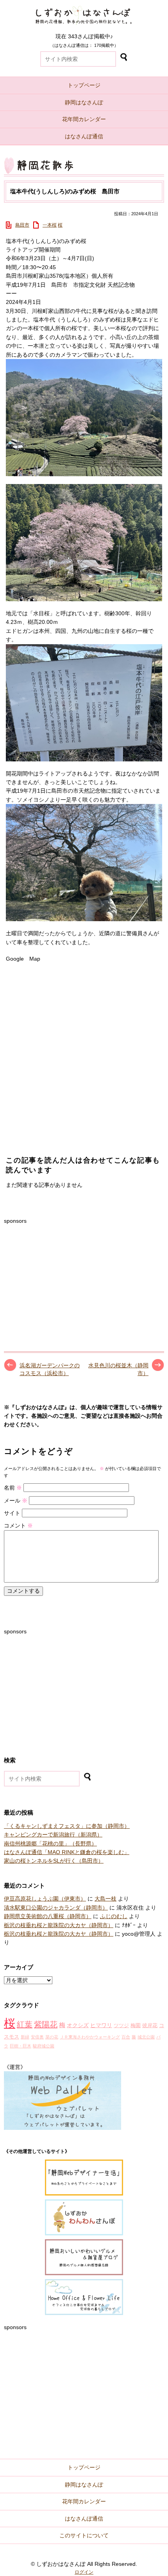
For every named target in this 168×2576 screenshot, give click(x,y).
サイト (12, 1513)
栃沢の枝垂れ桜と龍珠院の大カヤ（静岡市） (59, 1925)
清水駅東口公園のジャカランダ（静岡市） (56, 1908)
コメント (18, 1526)
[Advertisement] (63, 1274)
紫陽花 (46, 2024)
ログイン (84, 2572)
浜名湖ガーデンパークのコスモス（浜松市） (50, 1369)
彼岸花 (150, 2026)
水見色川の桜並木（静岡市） (118, 1369)
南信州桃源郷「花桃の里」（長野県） (50, 1844)
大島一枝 (105, 1899)
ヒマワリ (101, 2025)
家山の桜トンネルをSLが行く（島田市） (54, 1861)
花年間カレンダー (84, 119)
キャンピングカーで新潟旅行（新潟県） (53, 1835)
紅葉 (25, 2024)
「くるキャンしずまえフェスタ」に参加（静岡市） (67, 1826)
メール (16, 1501)
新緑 (25, 2037)
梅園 (136, 2026)
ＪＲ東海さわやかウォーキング (90, 2037)
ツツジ (121, 2026)
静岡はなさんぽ (84, 102)
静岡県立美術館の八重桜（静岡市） (48, 1916)
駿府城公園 (44, 2046)
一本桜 (50, 225)
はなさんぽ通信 (84, 136)
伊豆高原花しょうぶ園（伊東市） (45, 1899)
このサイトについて (84, 2535)
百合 (126, 2037)
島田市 (22, 225)
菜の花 (52, 2037)
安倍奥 (37, 2037)
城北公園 (146, 2037)
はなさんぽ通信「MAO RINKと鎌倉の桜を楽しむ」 (67, 1852)
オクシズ (78, 2025)
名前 (13, 1488)
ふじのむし (114, 1916)
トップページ (84, 85)
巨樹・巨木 (21, 2046)
